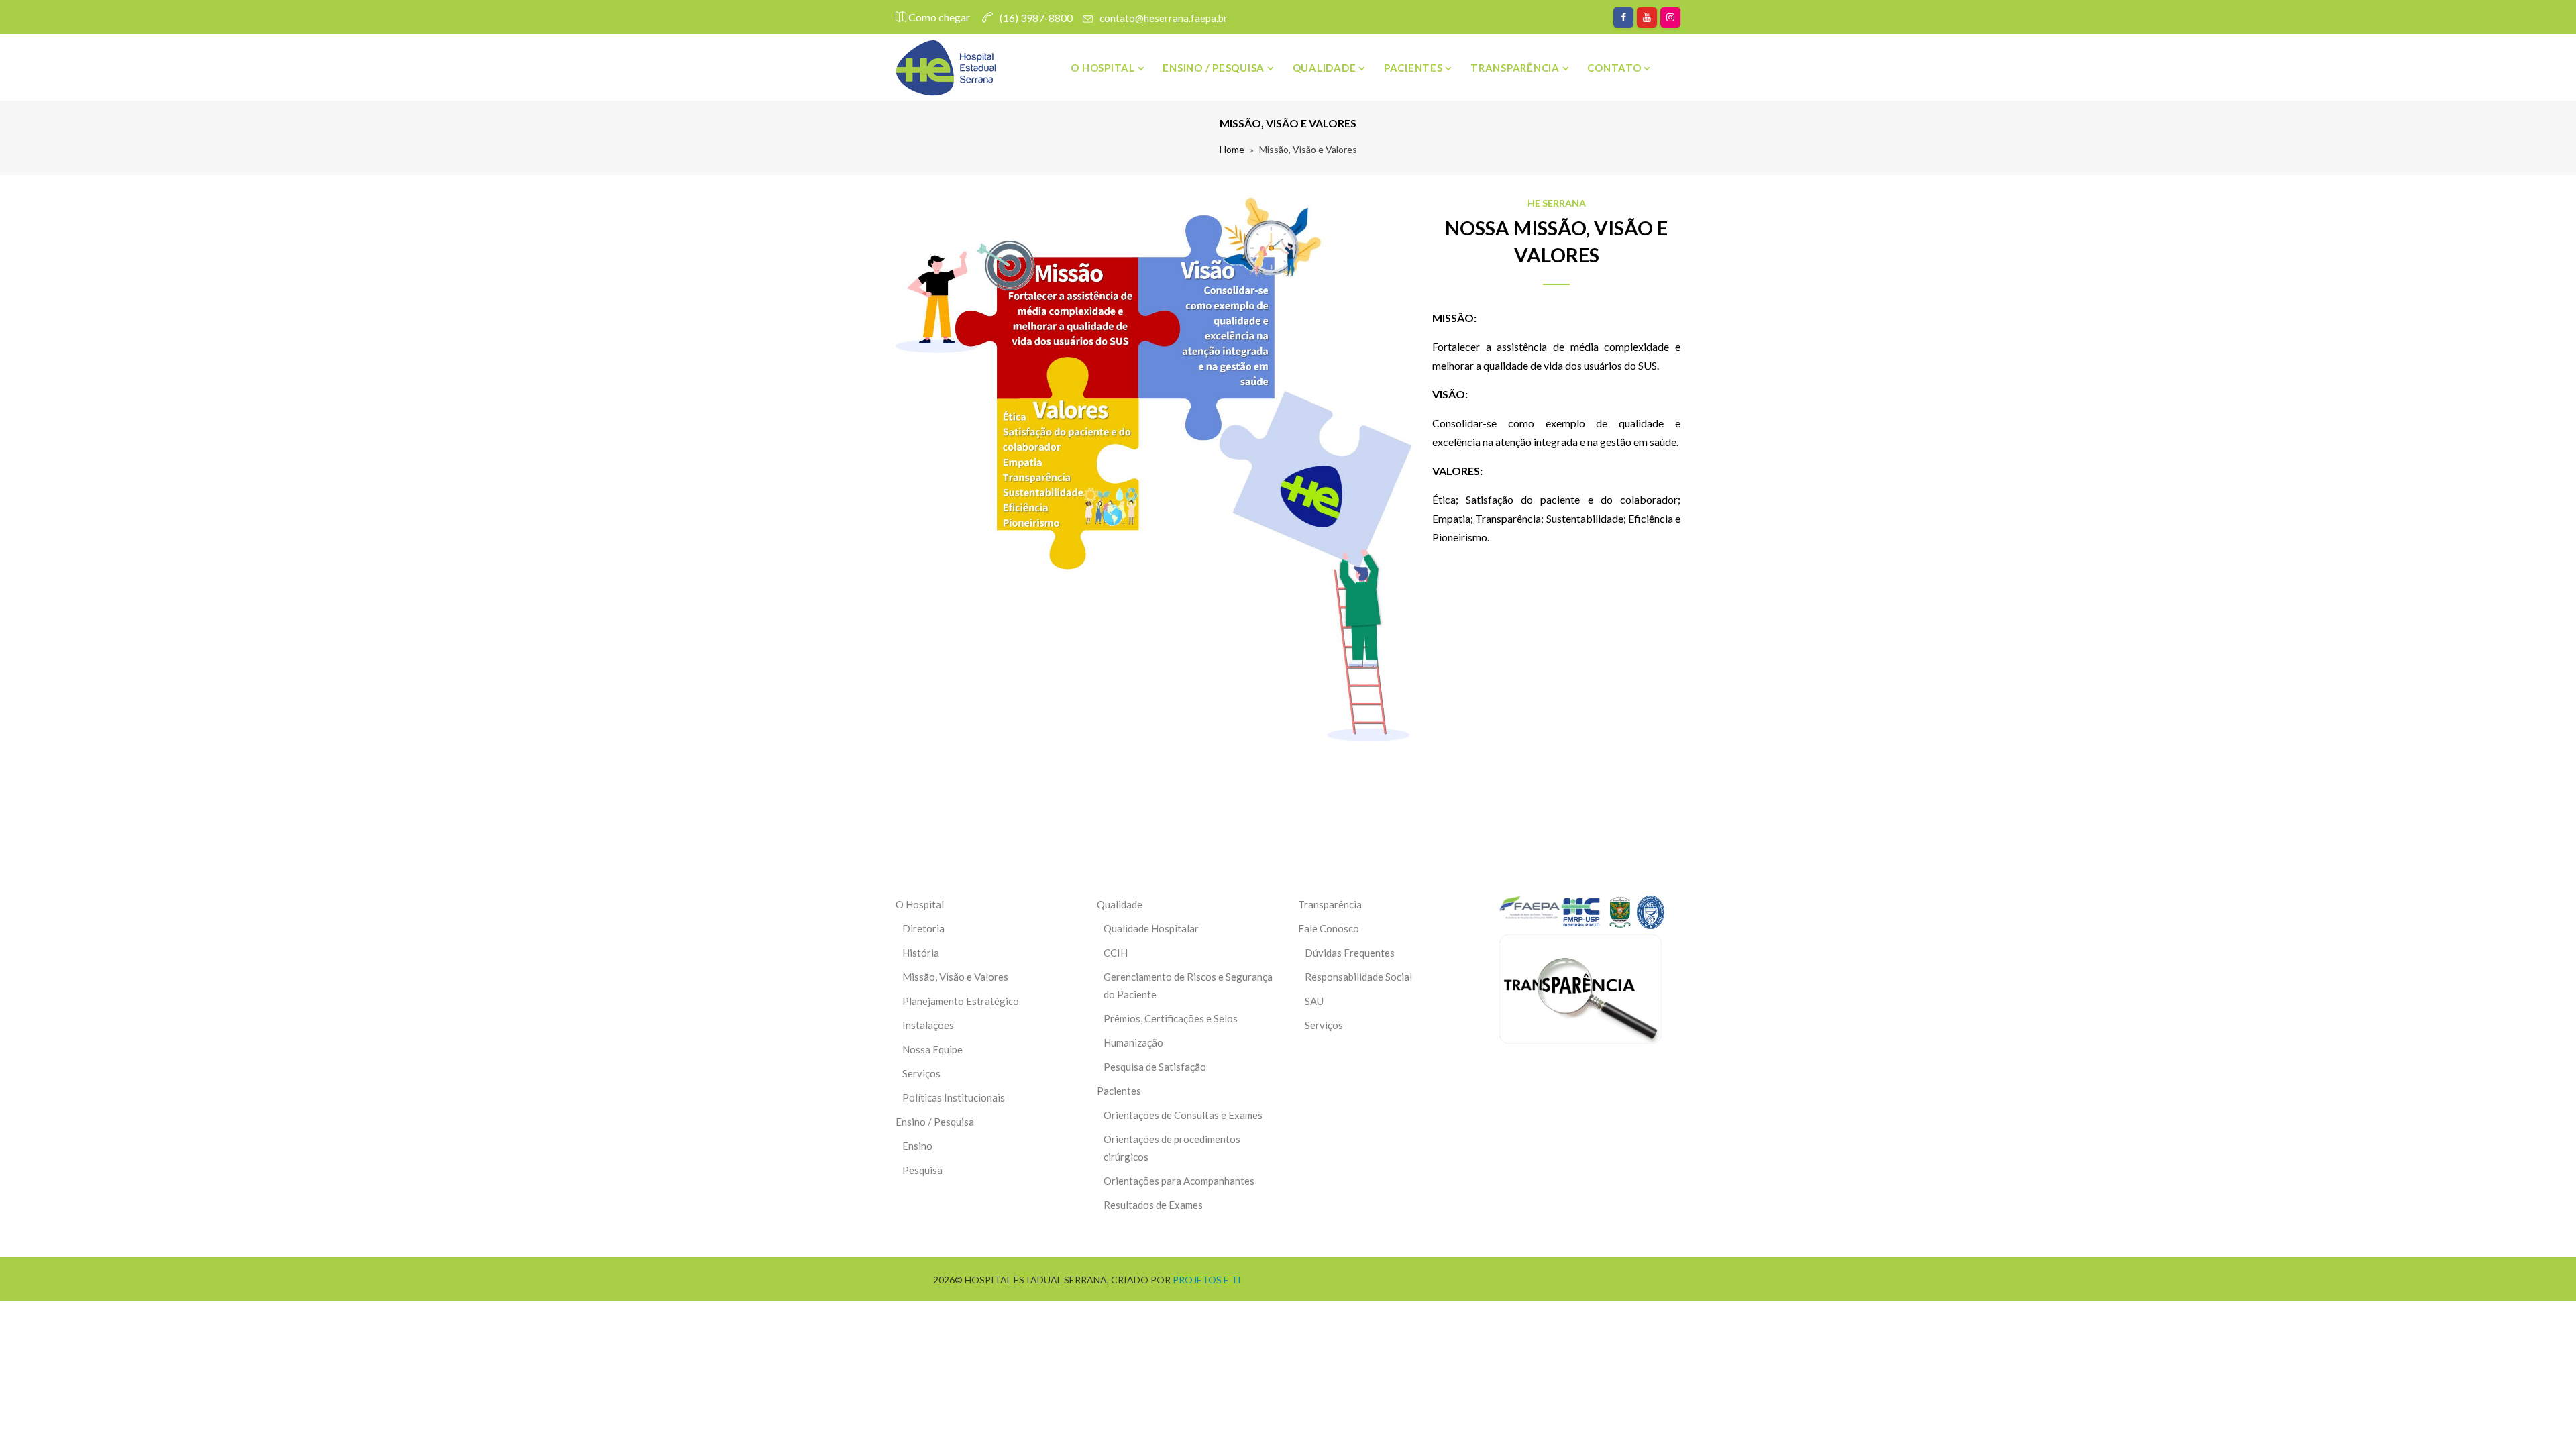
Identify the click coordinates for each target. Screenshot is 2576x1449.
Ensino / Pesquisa (1215, 68)
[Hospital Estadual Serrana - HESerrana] (946, 68)
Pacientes (1415, 68)
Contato (1615, 68)
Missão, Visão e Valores (955, 977)
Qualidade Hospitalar (1151, 928)
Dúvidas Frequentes (1350, 953)
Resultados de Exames (1153, 1205)
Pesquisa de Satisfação (1155, 1067)
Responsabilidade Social (1358, 977)
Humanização (1133, 1042)
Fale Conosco (1329, 928)
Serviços (921, 1073)
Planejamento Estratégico (961, 1001)
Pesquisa (922, 1170)
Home (1232, 149)
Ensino (917, 1146)
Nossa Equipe (932, 1049)
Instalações (928, 1025)
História (921, 953)
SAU (1314, 1001)
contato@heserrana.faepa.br (1164, 18)
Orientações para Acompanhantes (1179, 1181)
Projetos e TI (1207, 1280)
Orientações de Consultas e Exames (1183, 1115)
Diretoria (923, 928)
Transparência (1516, 68)
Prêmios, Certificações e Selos (1171, 1018)
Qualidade (1326, 68)
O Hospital (1104, 68)
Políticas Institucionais (954, 1097)
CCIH (1116, 953)
